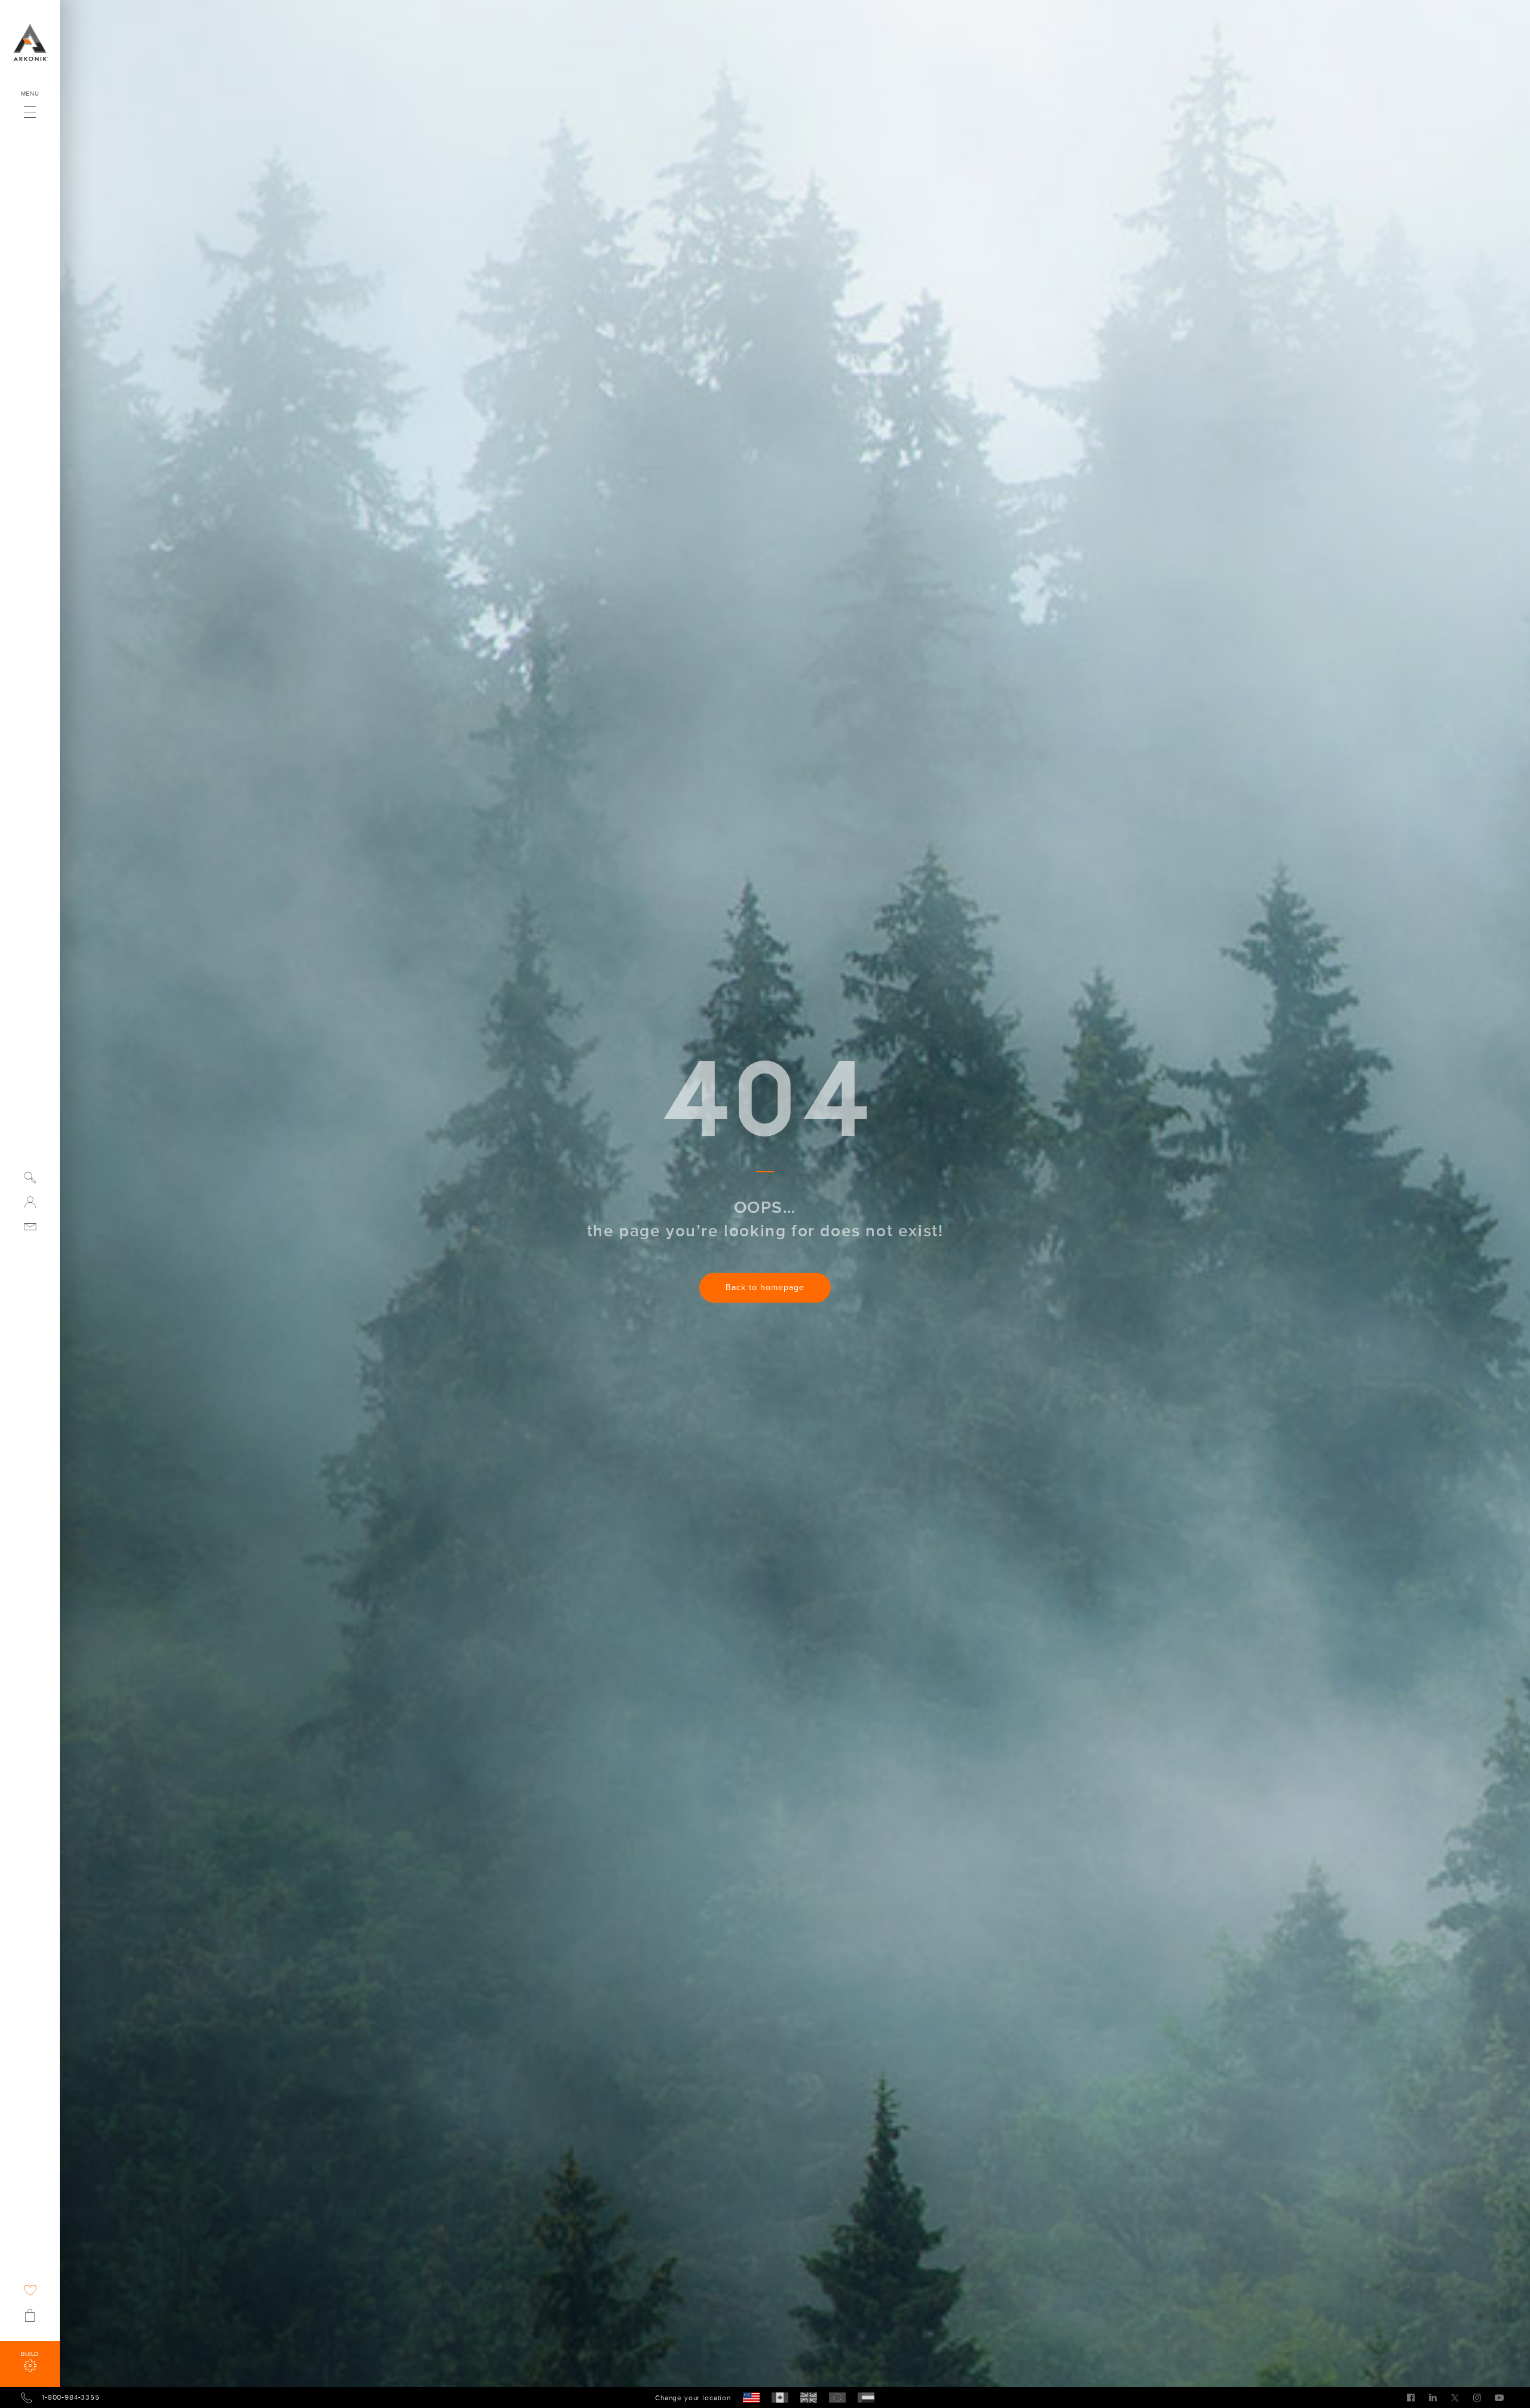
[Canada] (780, 2398)
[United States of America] (751, 2398)
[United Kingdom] (809, 2398)
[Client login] (30, 1202)
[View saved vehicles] (30, 2290)
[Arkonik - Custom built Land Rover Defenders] (30, 42)
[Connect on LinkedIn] (1433, 2397)
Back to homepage (765, 1287)
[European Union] (837, 2398)
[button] (30, 109)
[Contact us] (30, 1226)
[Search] (30, 1177)
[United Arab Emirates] (866, 2398)
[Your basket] (30, 2315)
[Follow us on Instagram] (1477, 2397)
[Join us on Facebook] (1411, 2397)
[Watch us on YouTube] (1499, 2397)
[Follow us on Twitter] (1455, 2397)
